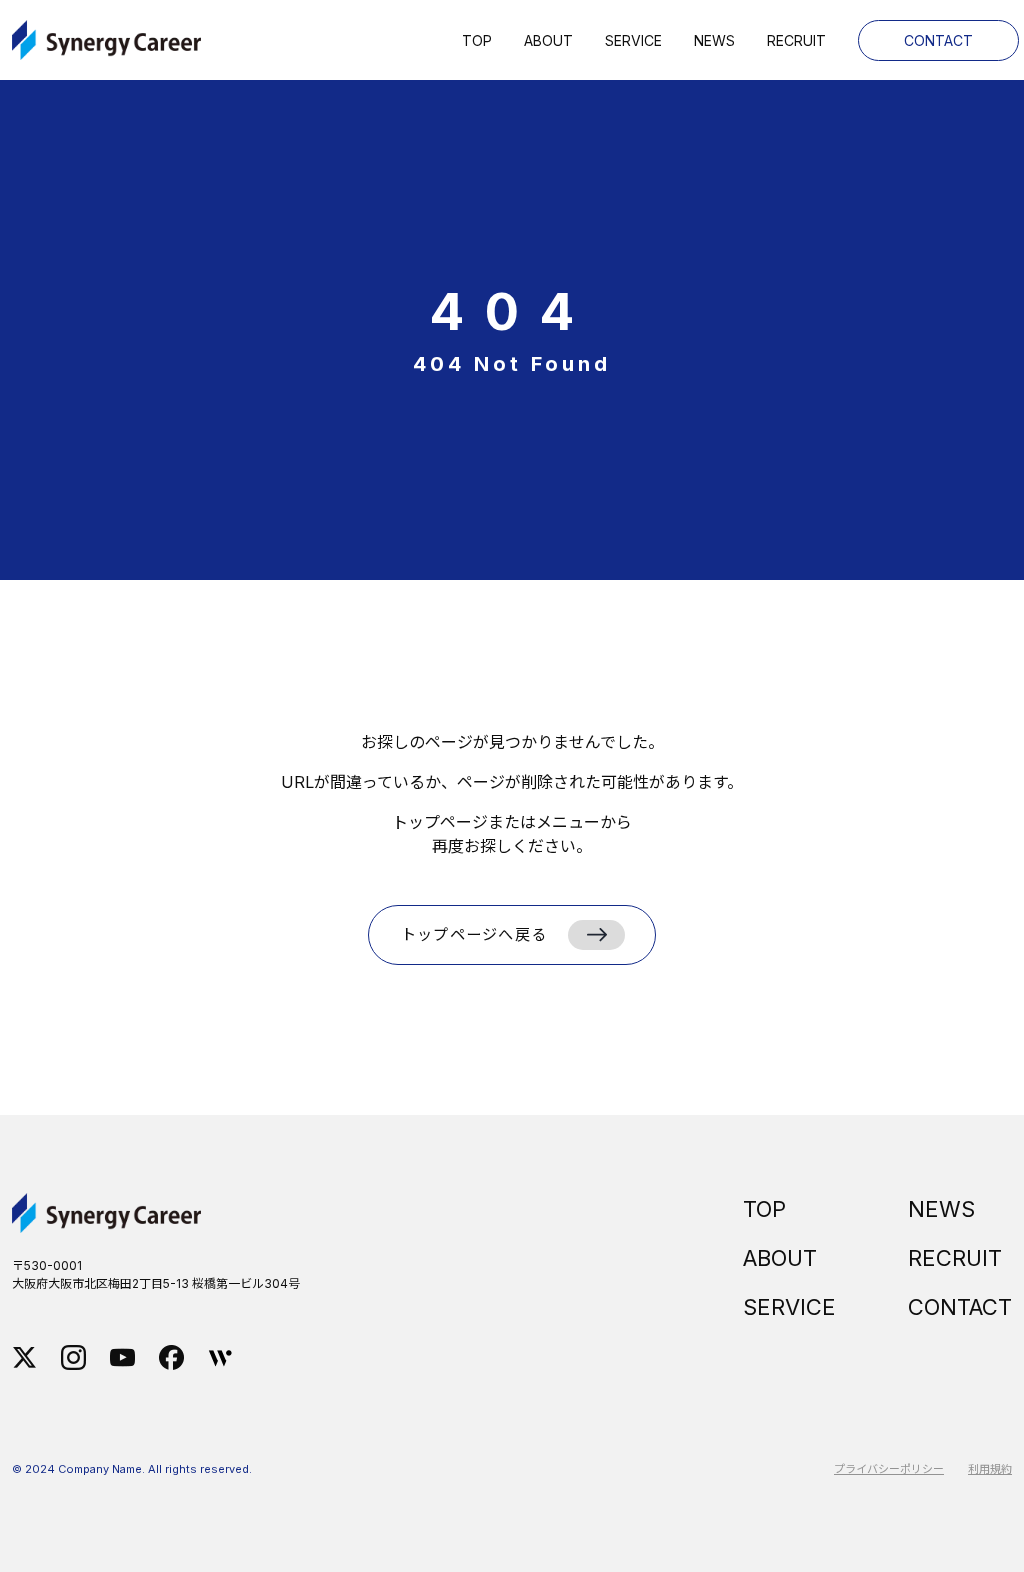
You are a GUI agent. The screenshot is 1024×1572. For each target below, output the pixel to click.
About (548, 40)
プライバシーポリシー (889, 1469)
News (714, 40)
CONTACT (960, 1307)
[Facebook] (171, 1356)
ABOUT (780, 1258)
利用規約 (990, 1469)
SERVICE (789, 1307)
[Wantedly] (220, 1356)
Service (633, 40)
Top (477, 40)
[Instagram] (73, 1356)
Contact (938, 40)
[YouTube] (122, 1356)
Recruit (796, 40)
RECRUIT (955, 1258)
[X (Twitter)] (24, 1356)
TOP (764, 1209)
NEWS (941, 1209)
